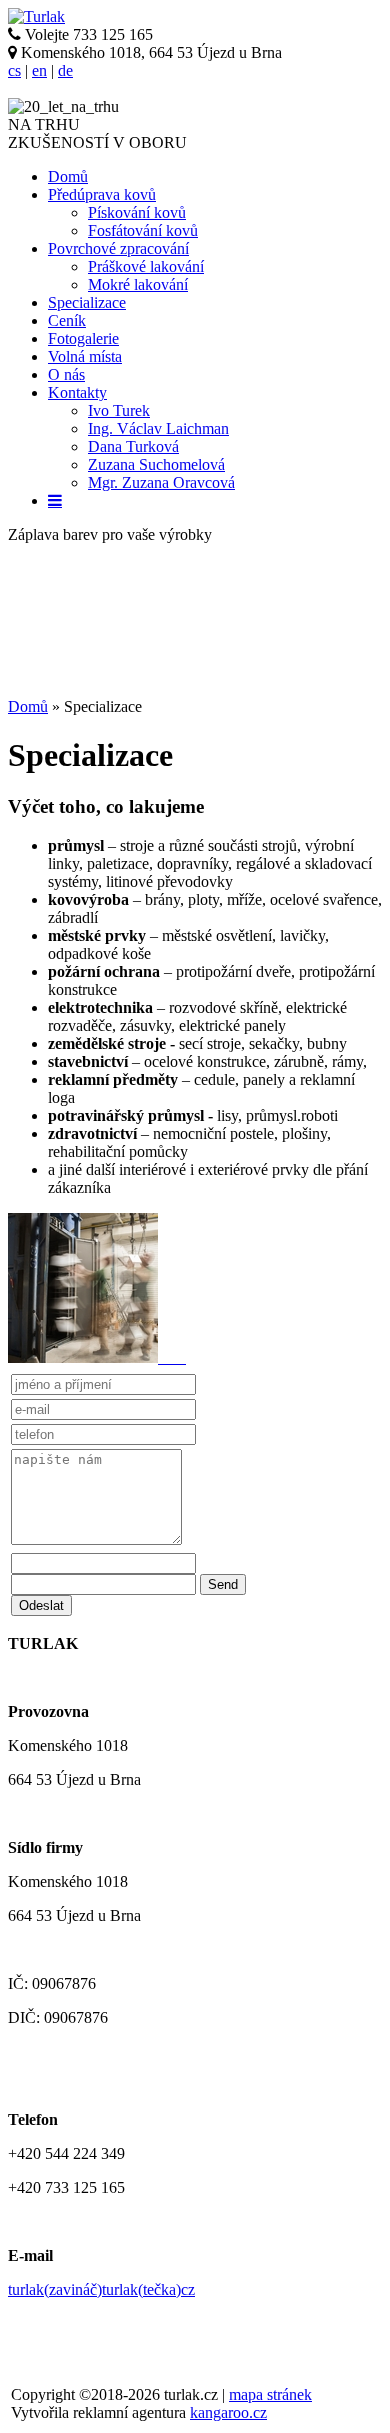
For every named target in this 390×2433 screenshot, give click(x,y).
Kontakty (77, 392)
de (65, 70)
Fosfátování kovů (143, 230)
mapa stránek (270, 2394)
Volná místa (85, 356)
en (39, 70)
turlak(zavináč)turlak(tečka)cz (101, 2289)
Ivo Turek (119, 410)
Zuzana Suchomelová (156, 464)
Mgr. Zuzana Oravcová (161, 482)
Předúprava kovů (102, 194)
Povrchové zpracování (118, 248)
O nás (66, 374)
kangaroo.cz (228, 2412)
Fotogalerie (83, 338)
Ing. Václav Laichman (158, 428)
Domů (68, 176)
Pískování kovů (137, 212)
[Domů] (36, 16)
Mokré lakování (138, 284)
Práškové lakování (146, 266)
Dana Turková (133, 446)
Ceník (67, 320)
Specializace (87, 302)
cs (14, 70)
